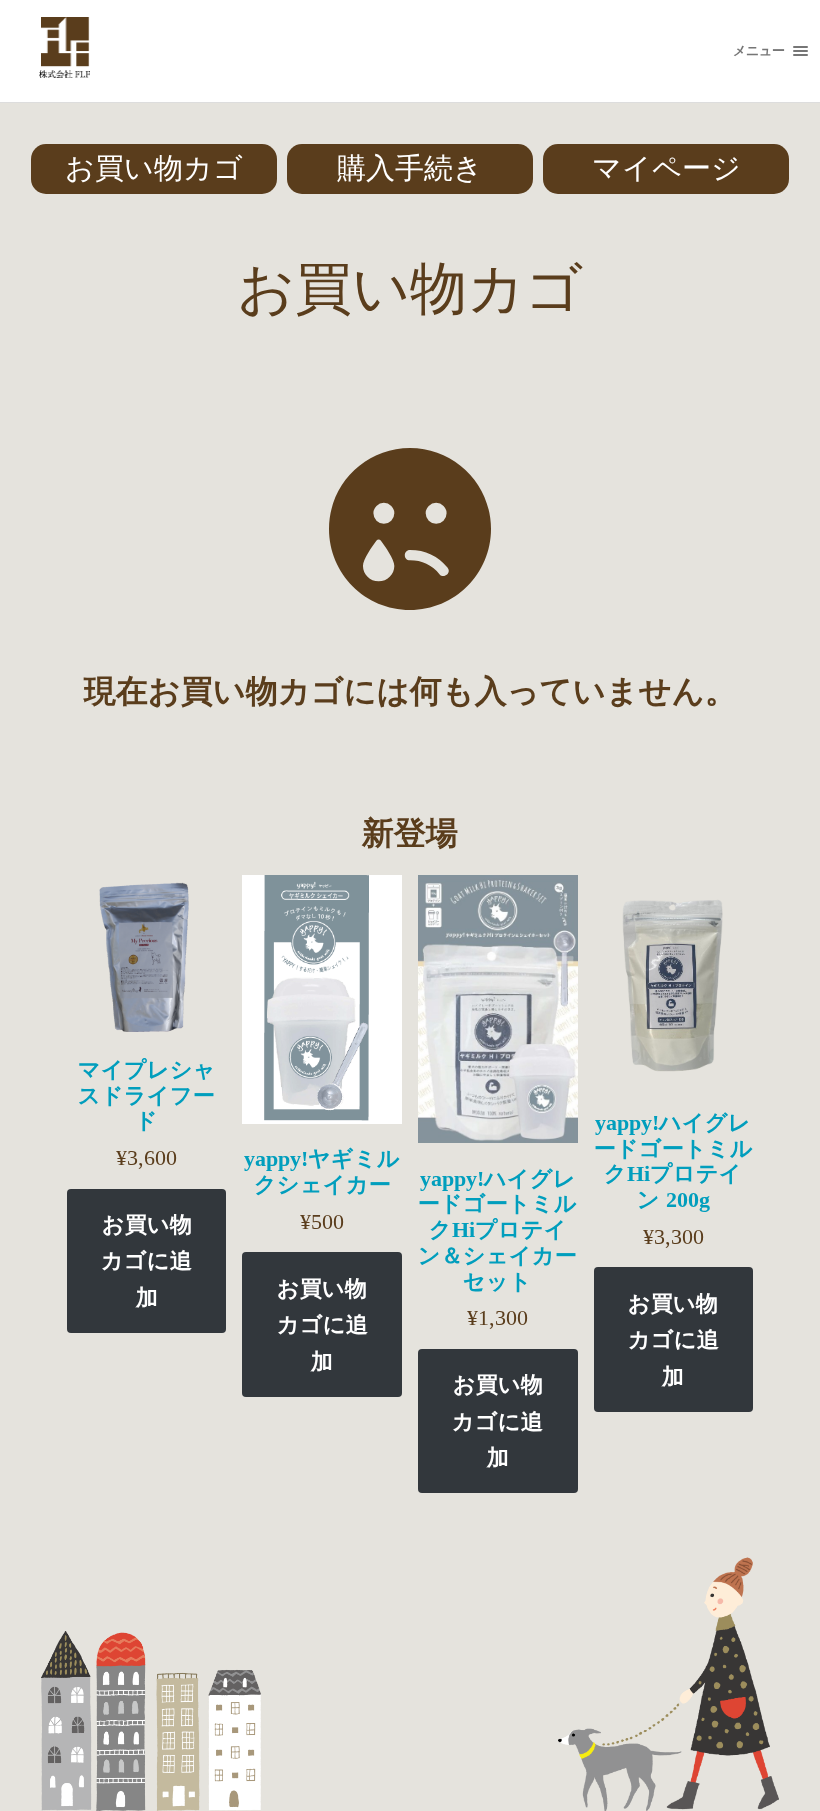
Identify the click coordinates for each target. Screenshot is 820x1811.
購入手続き (410, 168)
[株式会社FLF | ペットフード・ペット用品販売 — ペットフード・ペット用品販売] (64, 51)
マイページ (666, 168)
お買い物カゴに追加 (146, 1260)
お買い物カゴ (154, 168)
